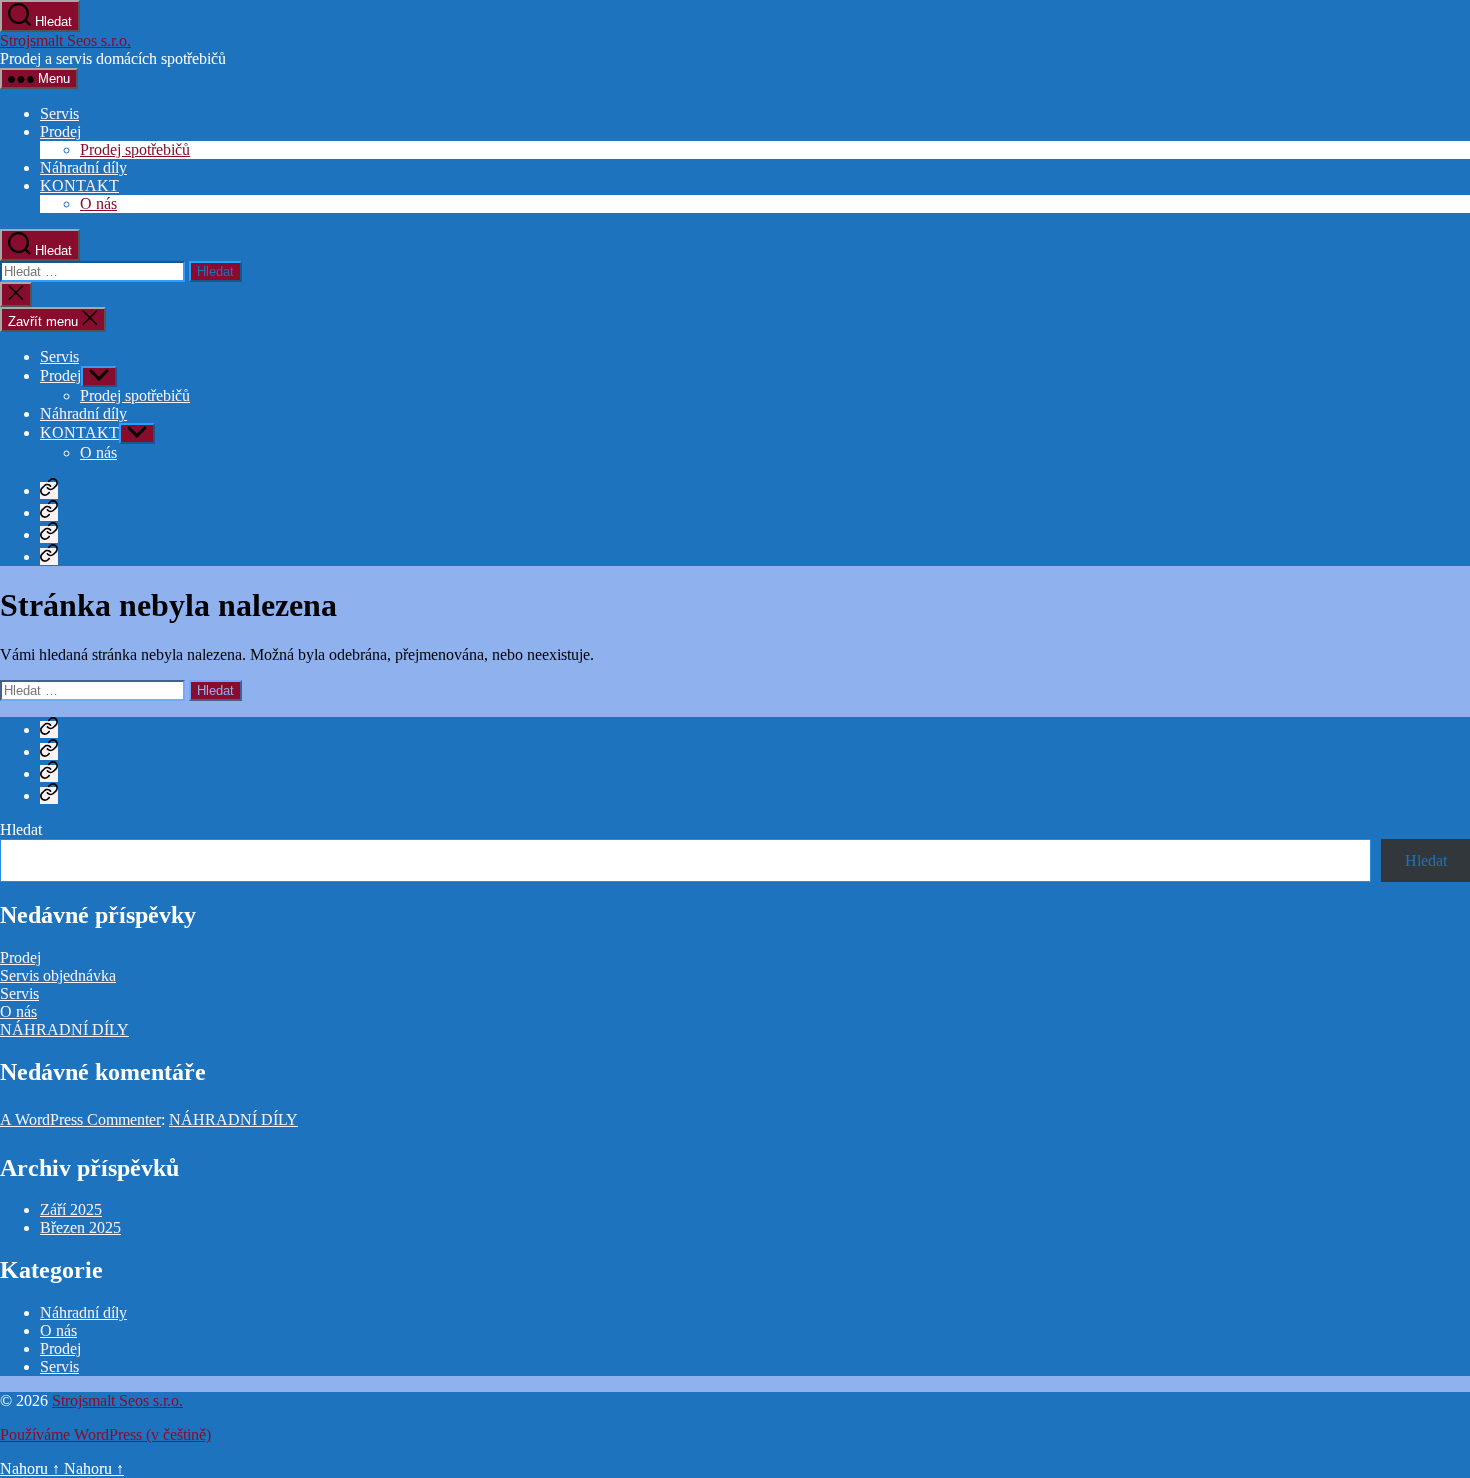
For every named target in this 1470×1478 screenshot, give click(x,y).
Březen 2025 (80, 1227)
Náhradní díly (83, 167)
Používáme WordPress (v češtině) (105, 1434)
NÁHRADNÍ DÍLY (64, 1029)
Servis (59, 113)
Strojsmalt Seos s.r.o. (65, 40)
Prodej (60, 131)
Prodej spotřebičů (135, 149)
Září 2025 (71, 1209)
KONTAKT (79, 185)
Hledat (21, 829)
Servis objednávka (58, 975)
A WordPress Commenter (80, 1119)
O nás (98, 203)
